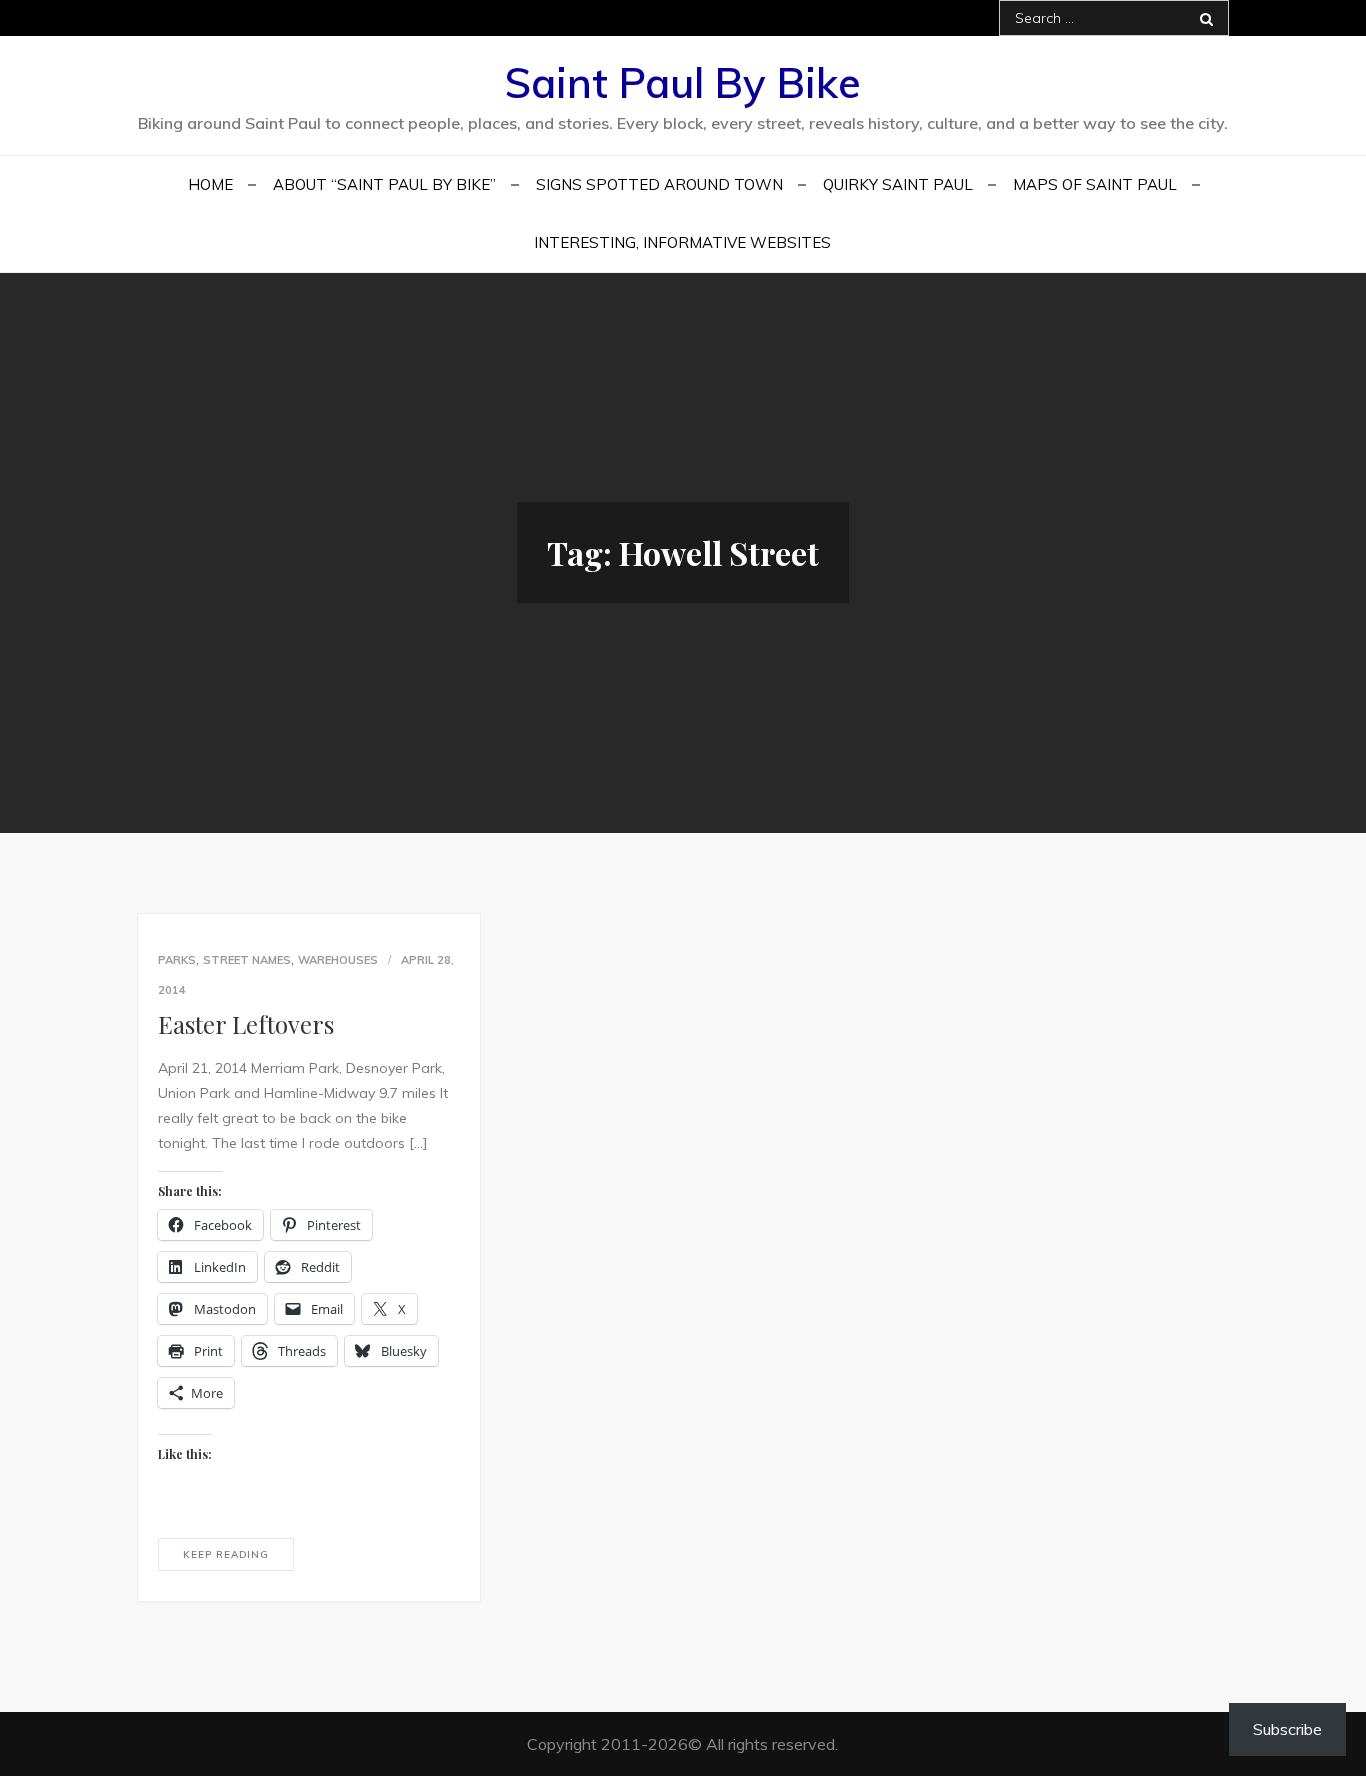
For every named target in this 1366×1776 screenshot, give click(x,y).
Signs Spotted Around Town (659, 184)
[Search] (1206, 18)
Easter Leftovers (246, 1024)
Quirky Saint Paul (898, 184)
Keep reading (226, 1554)
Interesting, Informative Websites (682, 242)
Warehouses (338, 960)
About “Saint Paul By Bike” (384, 184)
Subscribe (1287, 1729)
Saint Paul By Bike (683, 82)
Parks (177, 960)
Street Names (247, 960)
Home (210, 184)
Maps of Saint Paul (1095, 184)
